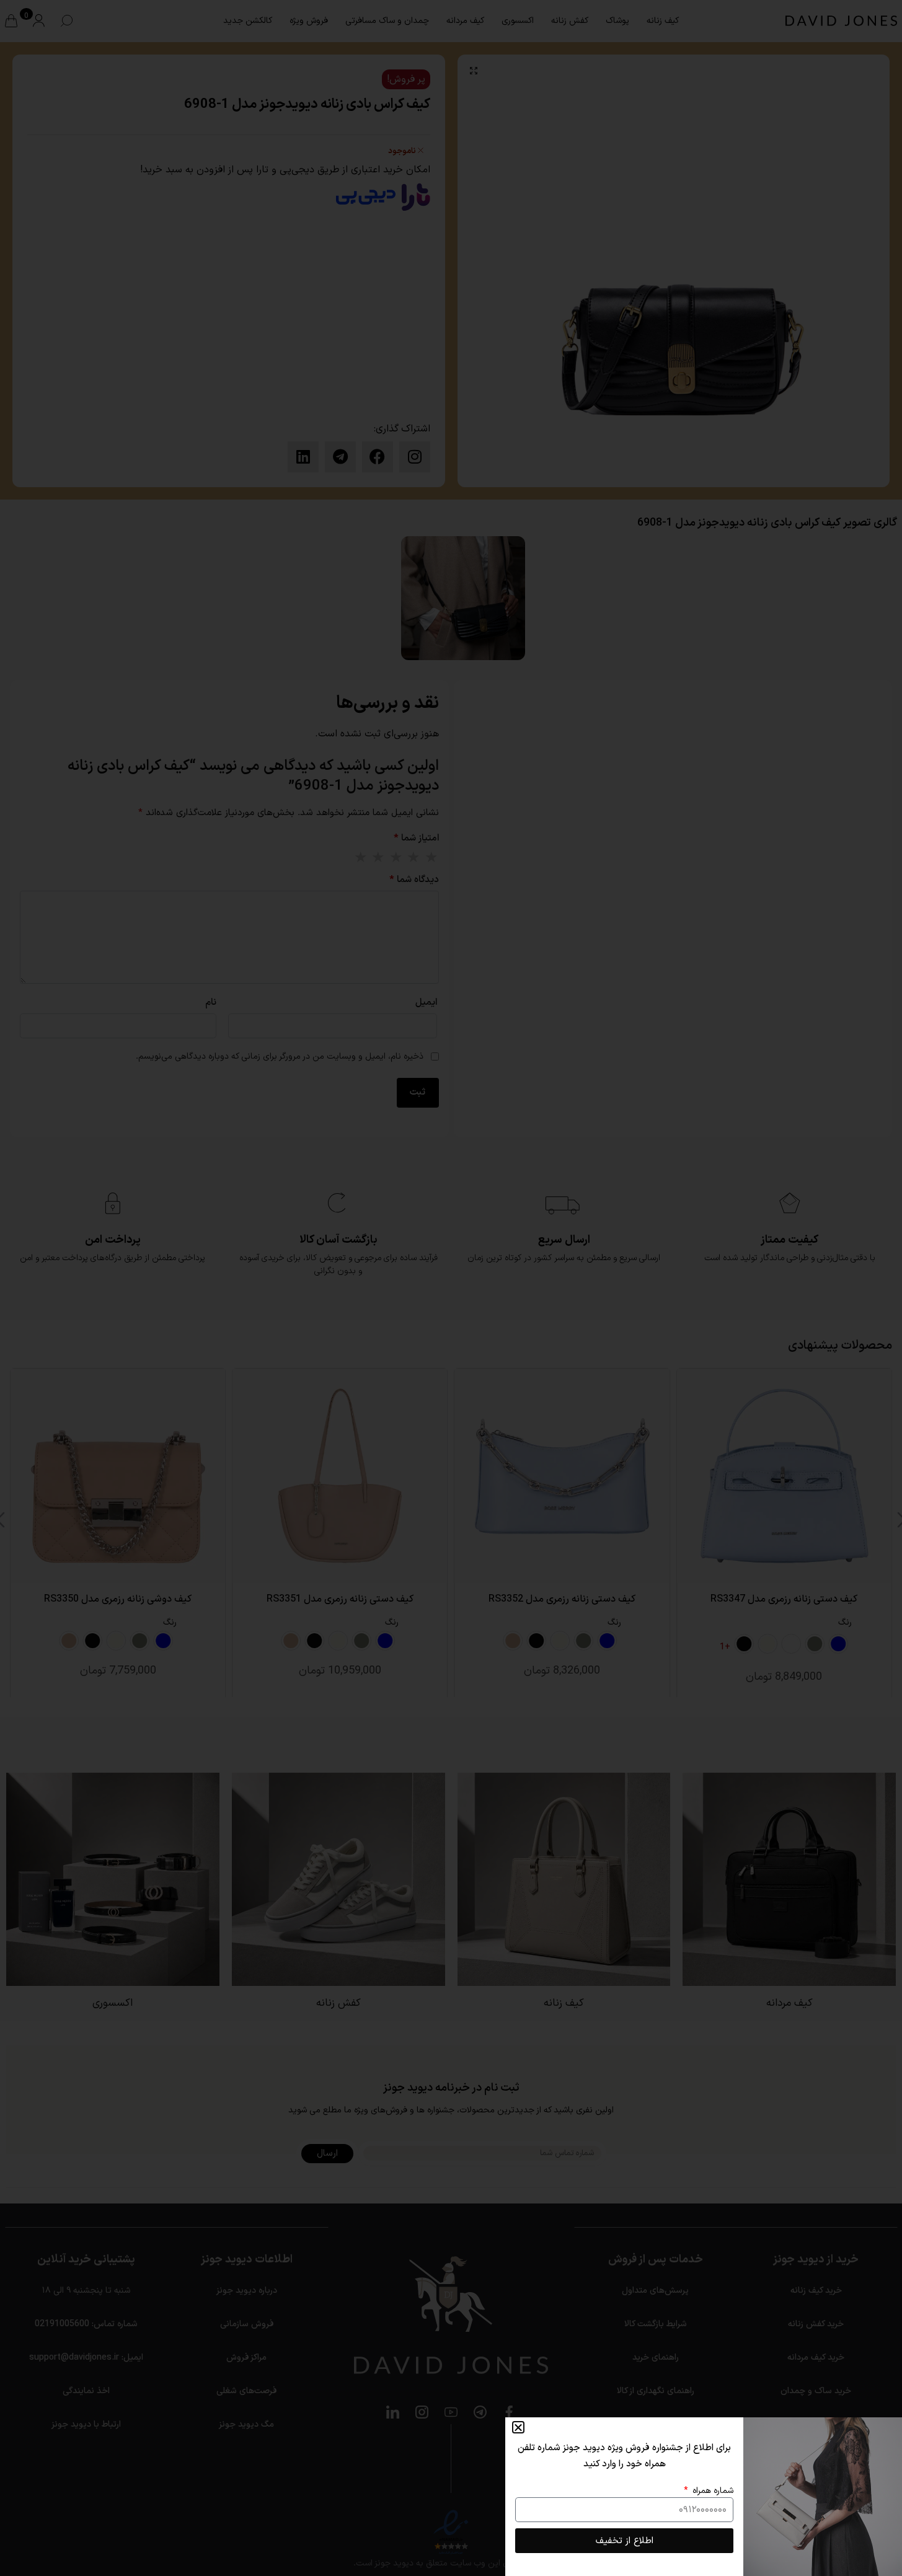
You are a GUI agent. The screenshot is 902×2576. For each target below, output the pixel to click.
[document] (451, 1288)
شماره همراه (712, 2491)
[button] (518, 2427)
